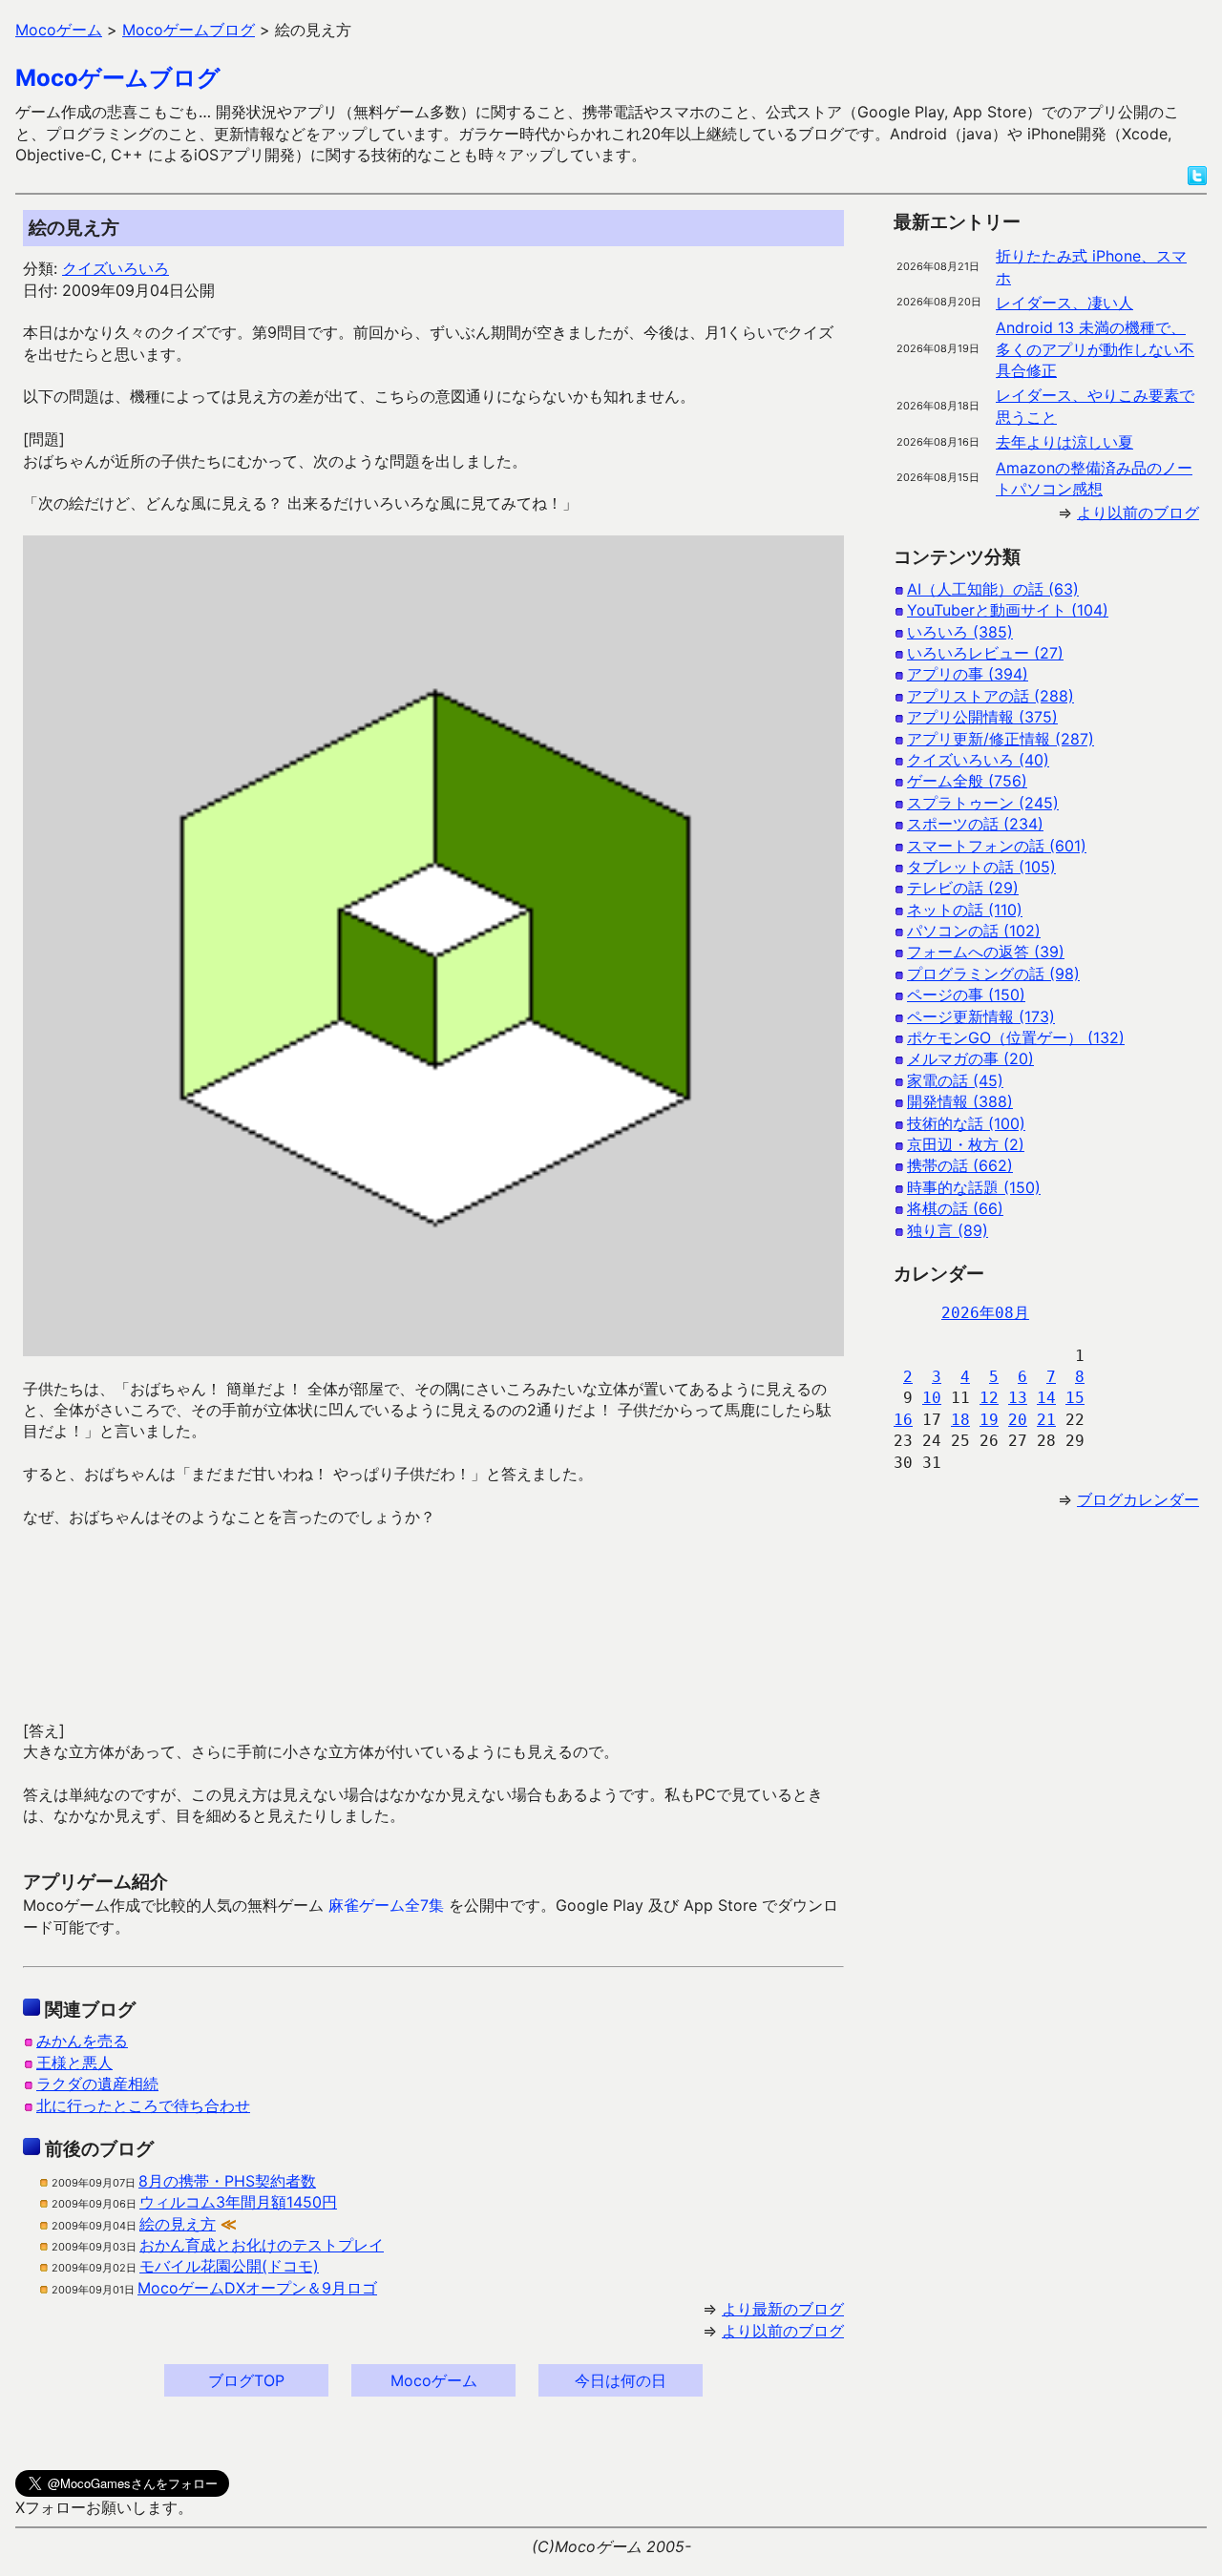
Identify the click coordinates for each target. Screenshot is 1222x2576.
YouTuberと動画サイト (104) (1008, 610)
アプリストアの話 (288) (990, 696)
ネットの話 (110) (965, 910)
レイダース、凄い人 (1064, 303)
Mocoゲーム (434, 2380)
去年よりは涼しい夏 (1064, 442)
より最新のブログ (783, 2309)
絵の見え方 (178, 2224)
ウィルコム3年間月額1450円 (238, 2202)
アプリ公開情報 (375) (982, 717)
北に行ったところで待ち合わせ (143, 2105)
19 (989, 1420)
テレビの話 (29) (963, 888)
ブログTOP (246, 2380)
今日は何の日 (621, 2380)
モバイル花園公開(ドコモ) (229, 2266)
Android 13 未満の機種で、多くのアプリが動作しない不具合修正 (1095, 349)
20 (1018, 1420)
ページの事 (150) (966, 995)
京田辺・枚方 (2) (966, 1144)
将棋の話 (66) (955, 1208)
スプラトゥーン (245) (983, 803)
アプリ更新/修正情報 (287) (1001, 739)
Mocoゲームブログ (118, 78)
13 (1018, 1398)
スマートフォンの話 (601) (997, 846)
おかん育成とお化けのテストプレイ (262, 2245)
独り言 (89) (948, 1230)
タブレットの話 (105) (981, 867)
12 (989, 1398)
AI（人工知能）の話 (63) (993, 589)
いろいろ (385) (960, 632)
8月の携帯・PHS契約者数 (227, 2181)
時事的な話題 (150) (974, 1187)
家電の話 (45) (955, 1080)
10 (932, 1398)
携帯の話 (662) (960, 1165)
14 (1046, 1398)
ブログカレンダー (1138, 1499)
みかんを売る (82, 2041)
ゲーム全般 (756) (967, 781)
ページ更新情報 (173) (981, 1016)
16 (903, 1420)
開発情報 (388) (960, 1101)
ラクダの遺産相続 (97, 2084)
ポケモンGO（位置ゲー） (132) (1016, 1037)
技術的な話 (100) (966, 1123)
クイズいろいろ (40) (978, 760)
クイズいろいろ (116, 268)
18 (960, 1420)
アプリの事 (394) (968, 674)
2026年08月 (985, 1313)
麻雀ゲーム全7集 (386, 1905)
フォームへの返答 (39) (986, 952)
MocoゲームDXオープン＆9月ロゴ (257, 2288)
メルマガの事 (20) (970, 1058)
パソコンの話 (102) (974, 931)
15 (1075, 1398)
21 (1046, 1420)
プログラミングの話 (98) (993, 974)
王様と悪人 (74, 2063)
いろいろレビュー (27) (985, 653)
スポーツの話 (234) (975, 824)
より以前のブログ (783, 2331)
